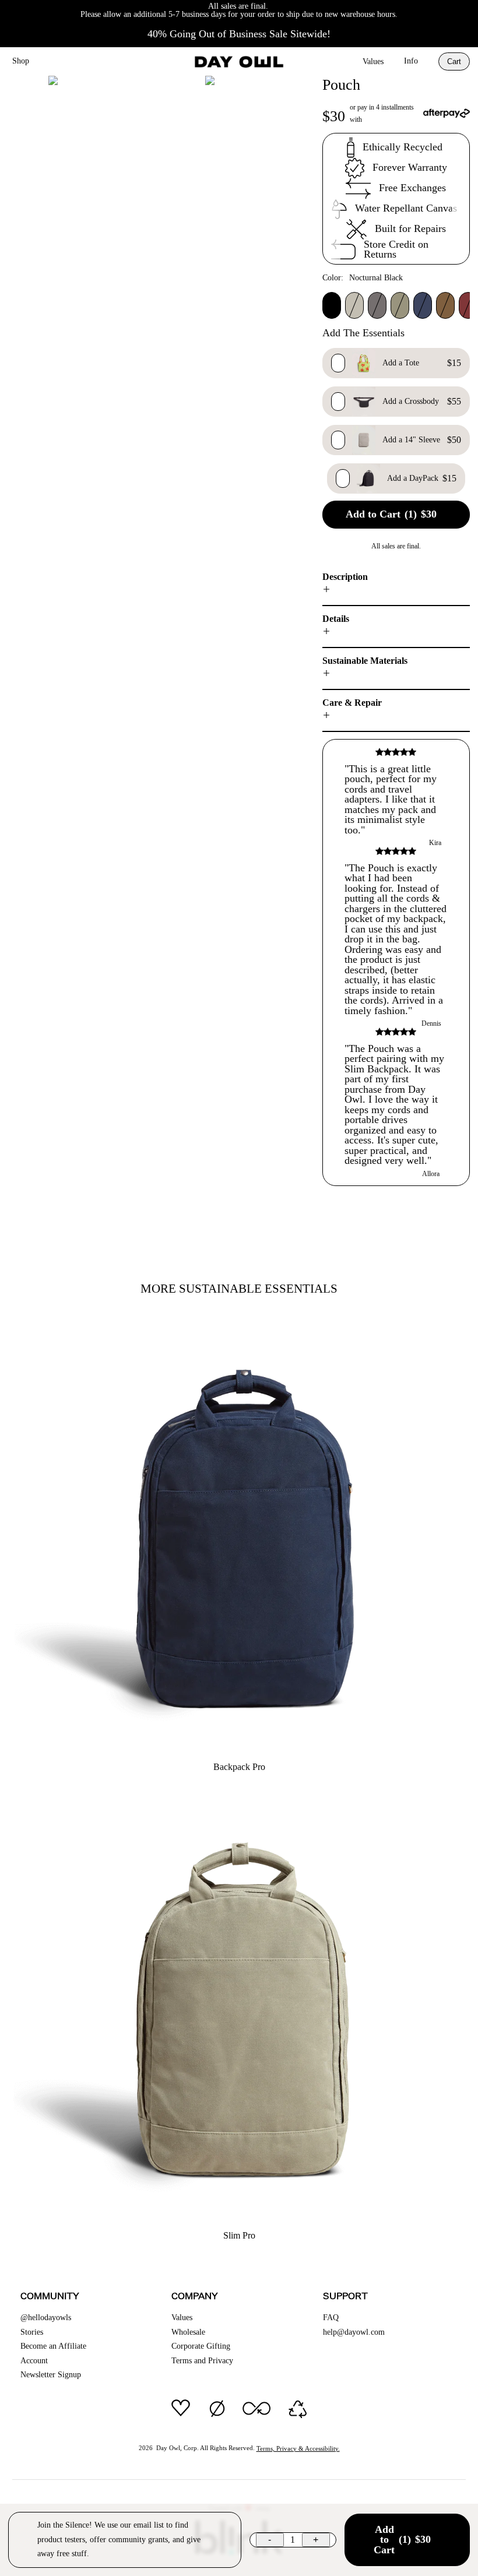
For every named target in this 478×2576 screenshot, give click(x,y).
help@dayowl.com (354, 2332)
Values (373, 61)
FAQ (331, 2318)
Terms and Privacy (202, 2361)
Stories (32, 2332)
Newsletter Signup (51, 2375)
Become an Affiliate (53, 2346)
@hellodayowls (46, 2318)
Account (34, 2361)
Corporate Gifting (201, 2346)
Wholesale (188, 2332)
